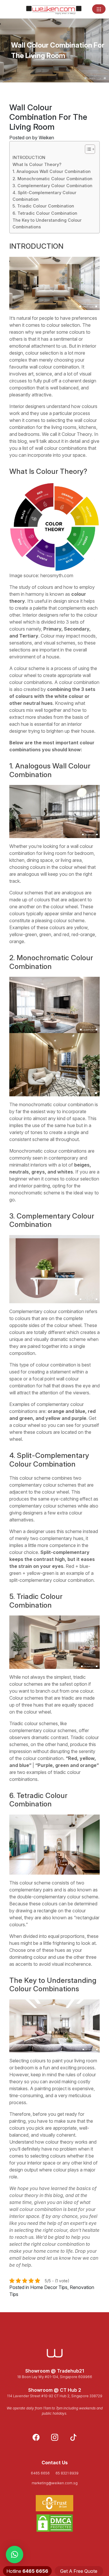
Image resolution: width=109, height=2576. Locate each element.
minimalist (19, 1165)
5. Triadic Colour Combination (43, 206)
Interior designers (27, 406)
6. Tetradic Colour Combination (45, 213)
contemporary (63, 1158)
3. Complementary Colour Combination (52, 186)
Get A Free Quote (79, 2571)
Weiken (46, 138)
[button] (15, 2555)
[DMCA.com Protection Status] (54, 2523)
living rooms (64, 427)
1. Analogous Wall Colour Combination (52, 171)
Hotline (27, 2571)
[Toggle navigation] (99, 9)
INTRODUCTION (29, 157)
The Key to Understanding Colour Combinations (47, 223)
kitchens (87, 427)
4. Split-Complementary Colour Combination (44, 196)
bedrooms (29, 434)
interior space (41, 2163)
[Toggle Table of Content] (87, 149)
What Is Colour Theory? (37, 164)
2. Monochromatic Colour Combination (52, 179)
